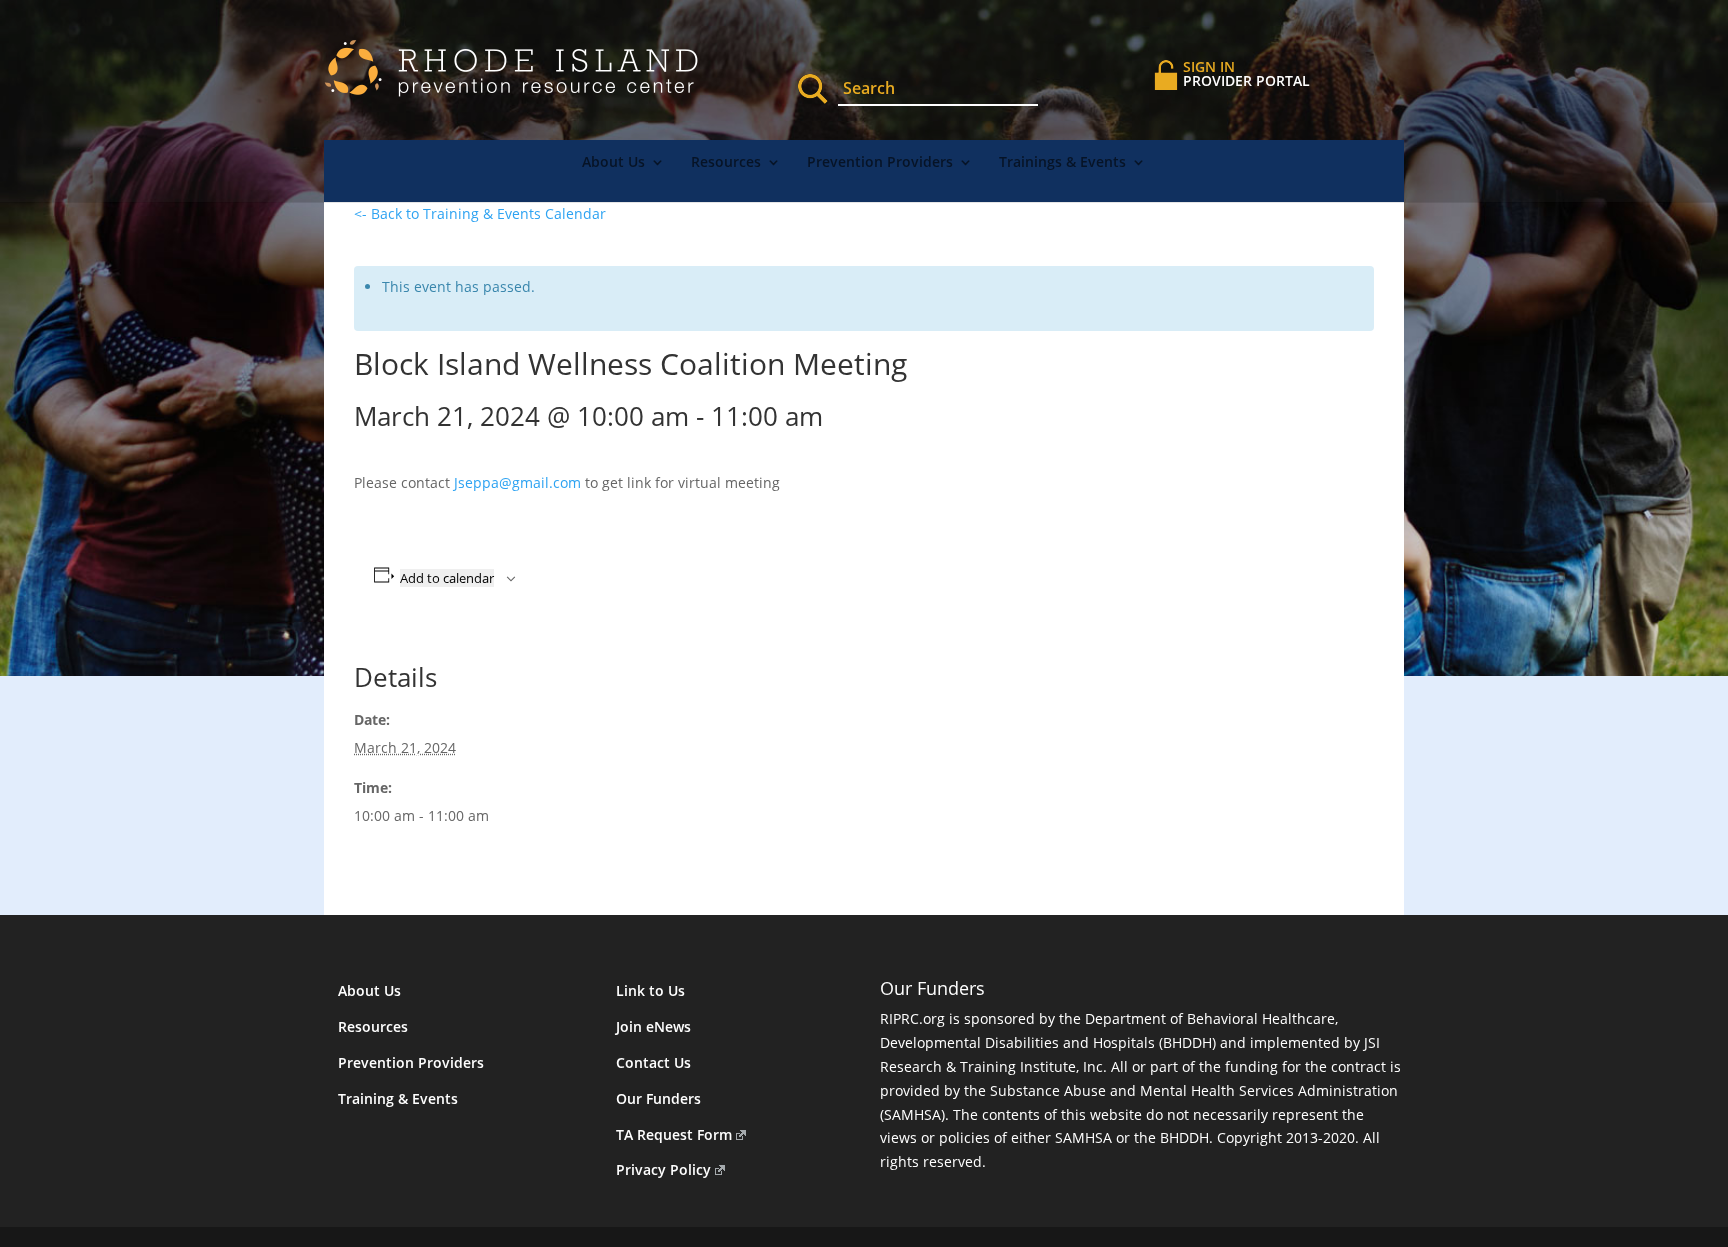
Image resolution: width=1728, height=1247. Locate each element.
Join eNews (653, 1026)
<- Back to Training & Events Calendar (480, 213)
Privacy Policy (663, 1169)
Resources (726, 163)
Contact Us (653, 1062)
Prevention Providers (880, 163)
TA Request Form (674, 1134)
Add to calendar (447, 578)
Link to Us (650, 990)
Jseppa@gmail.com (517, 482)
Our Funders (658, 1098)
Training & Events (398, 1098)
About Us (613, 163)
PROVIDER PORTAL (1246, 73)
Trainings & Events (1062, 163)
